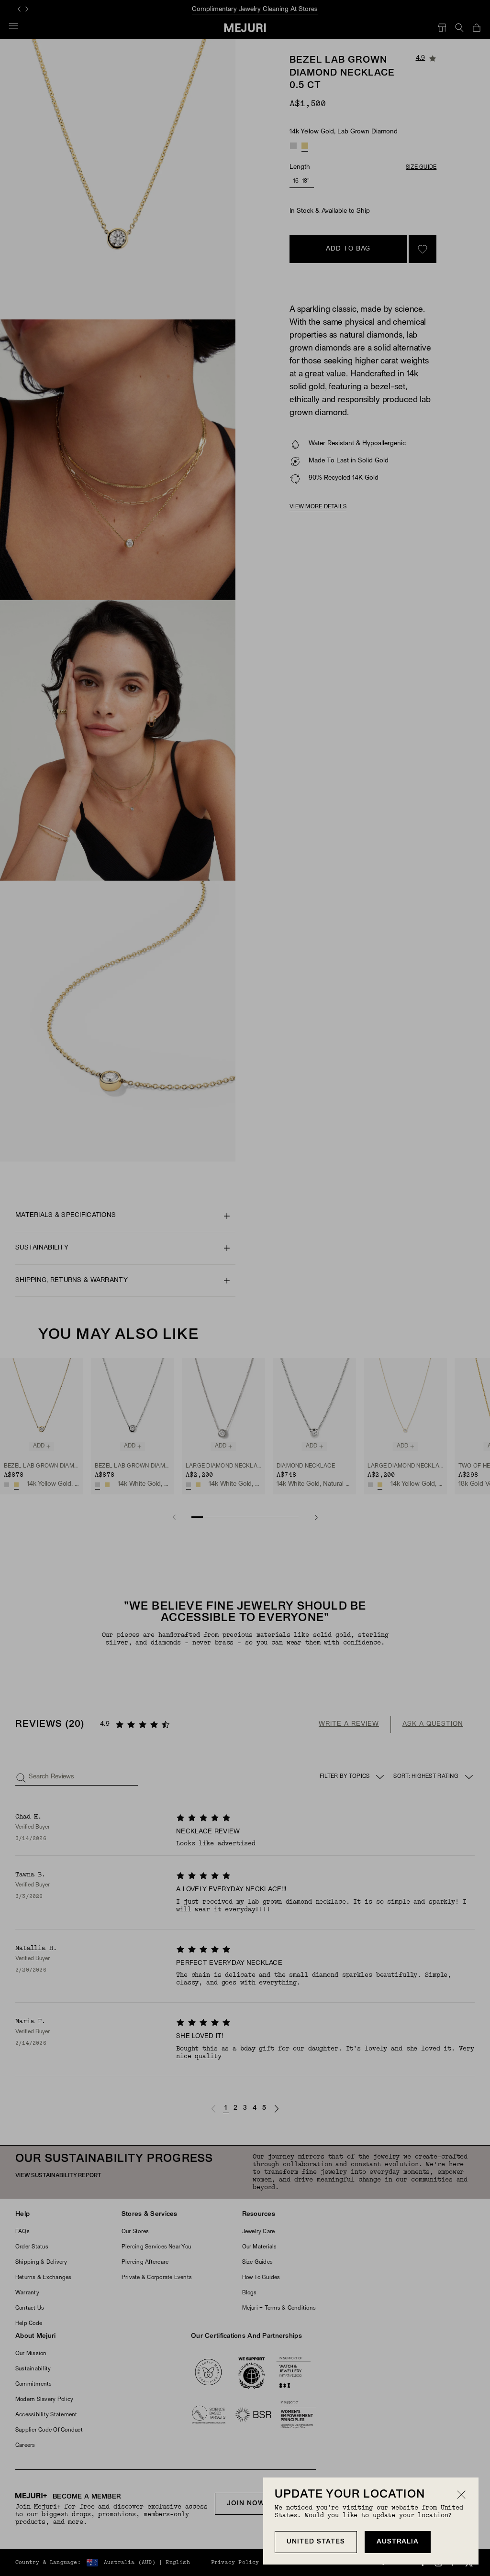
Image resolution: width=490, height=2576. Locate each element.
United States (316, 2542)
